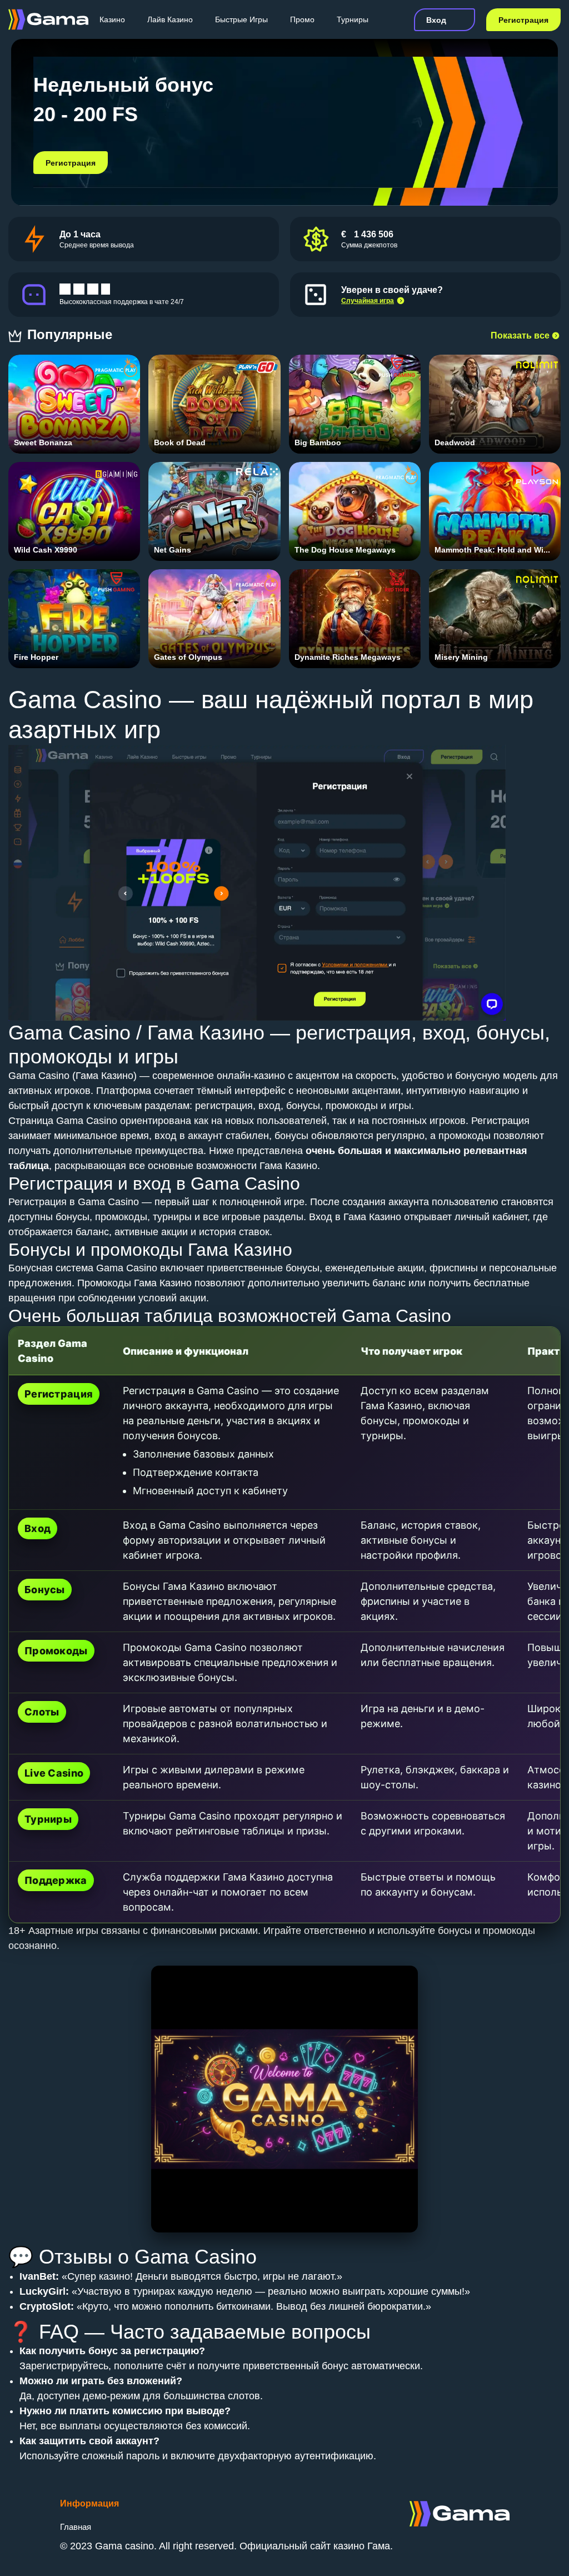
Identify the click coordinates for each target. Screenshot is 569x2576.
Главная (76, 2527)
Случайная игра (368, 301)
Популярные (72, 334)
